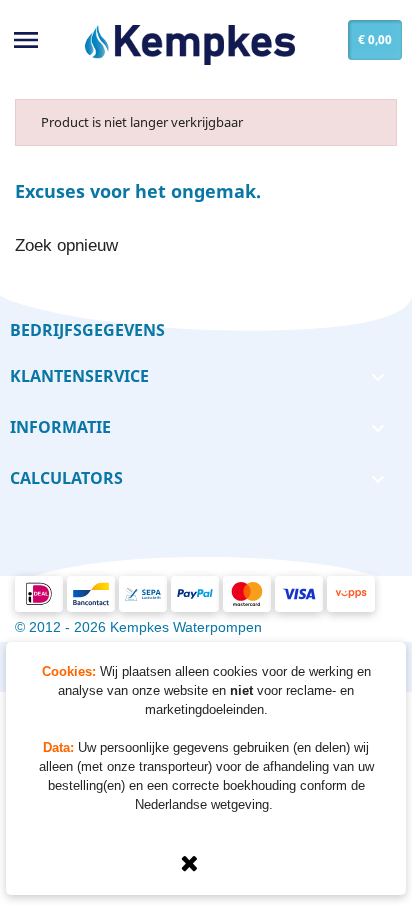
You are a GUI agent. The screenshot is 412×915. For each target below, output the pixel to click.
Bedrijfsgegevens (87, 330)
